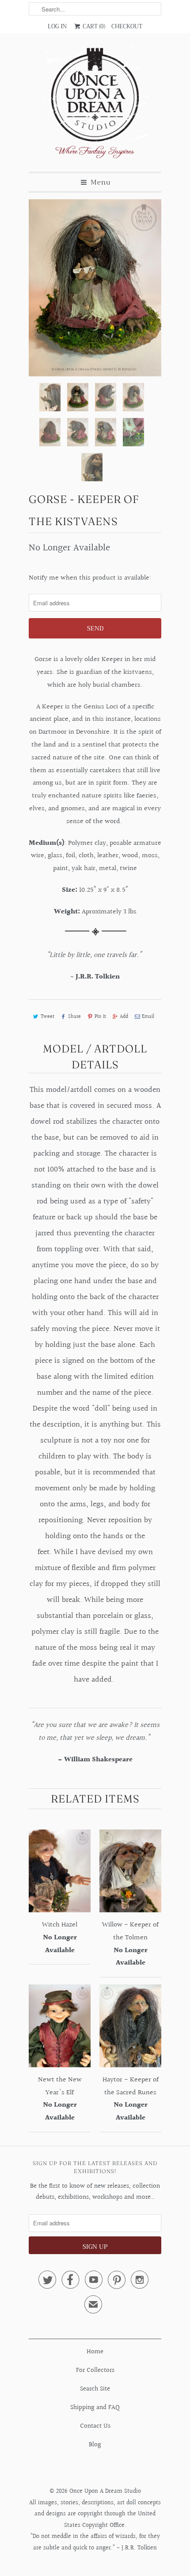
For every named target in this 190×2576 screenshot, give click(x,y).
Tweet (47, 1017)
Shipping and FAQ (95, 2408)
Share (74, 1017)
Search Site (95, 2389)
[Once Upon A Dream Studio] (95, 106)
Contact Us (95, 2426)
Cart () (93, 26)
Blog (95, 2445)
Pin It (100, 1017)
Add (124, 1017)
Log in (57, 26)
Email (148, 1017)
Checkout (127, 26)
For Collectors (95, 2370)
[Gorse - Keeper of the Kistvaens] (95, 288)
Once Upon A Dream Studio (105, 2491)
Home (95, 2352)
